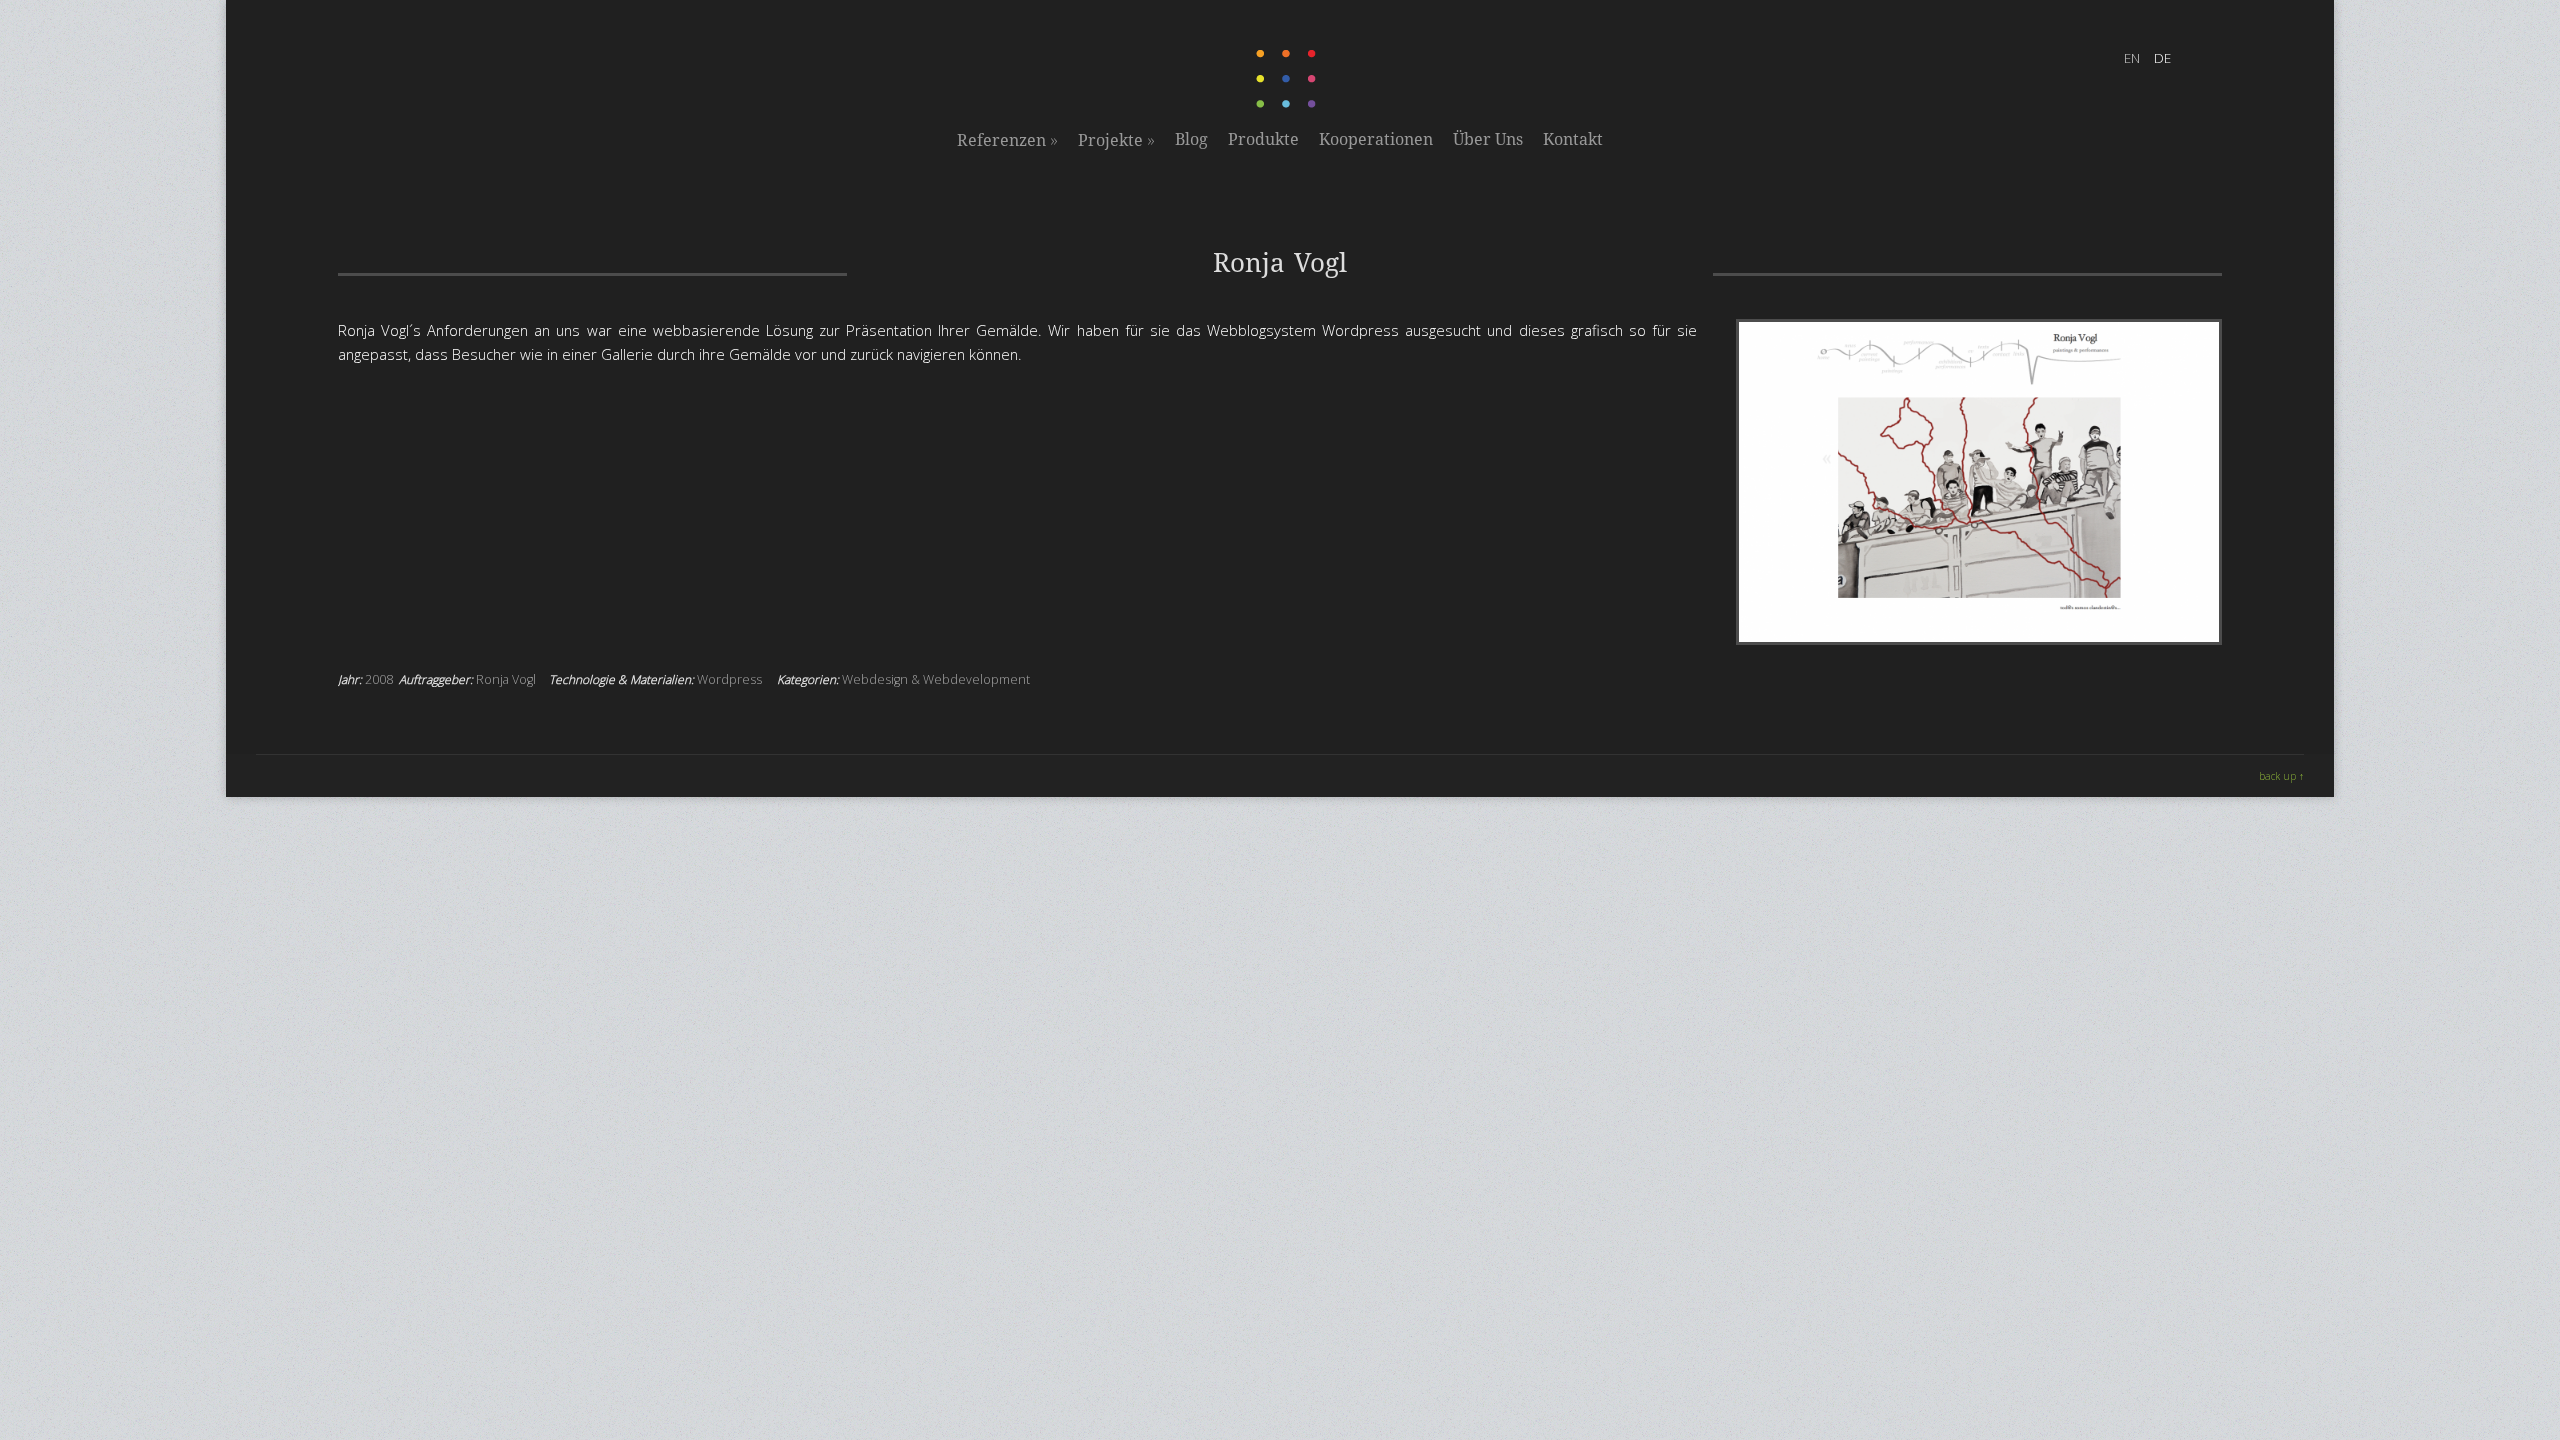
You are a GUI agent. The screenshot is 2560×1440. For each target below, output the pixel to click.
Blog (1191, 139)
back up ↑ (2281, 776)
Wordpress (729, 679)
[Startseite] (1288, 104)
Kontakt (1573, 139)
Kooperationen (1376, 139)
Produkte (1263, 139)
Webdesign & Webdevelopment (936, 679)
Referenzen (1007, 140)
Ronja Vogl (506, 679)
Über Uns (1488, 139)
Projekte (1116, 140)
